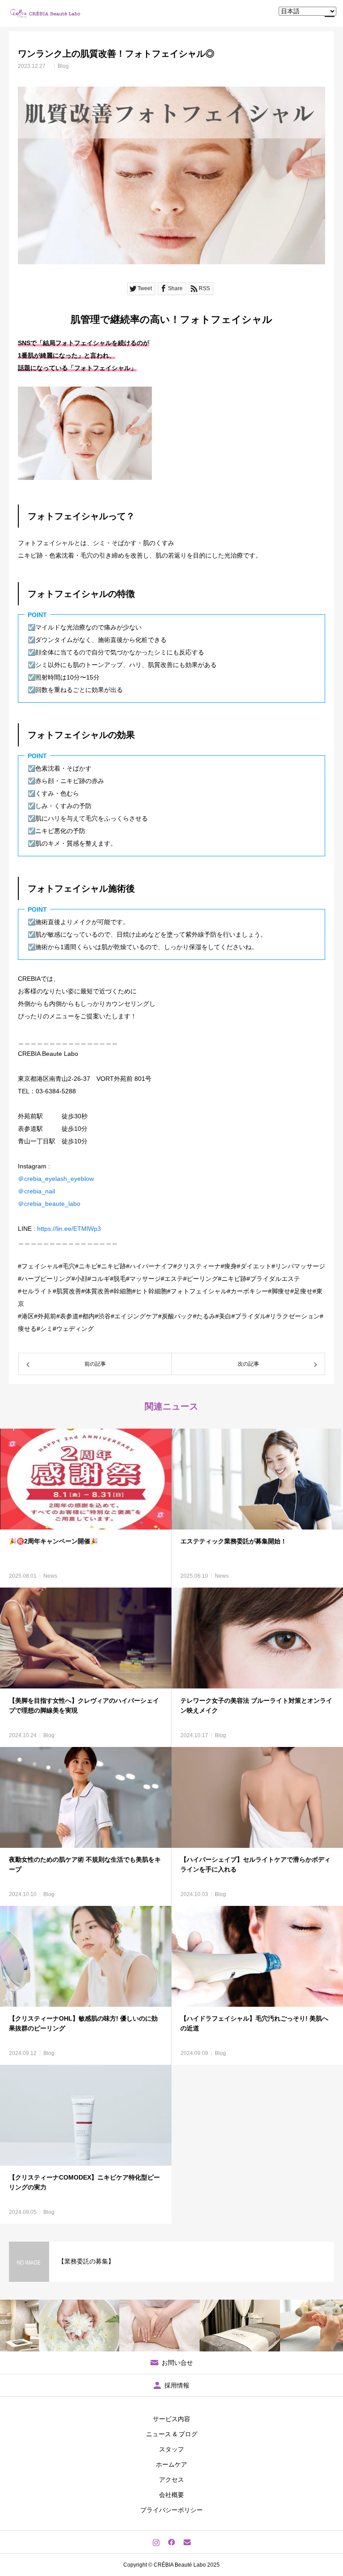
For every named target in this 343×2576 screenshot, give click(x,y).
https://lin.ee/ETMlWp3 (69, 1229)
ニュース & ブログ (172, 2434)
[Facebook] (172, 2542)
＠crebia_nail (36, 1191)
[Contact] (187, 2542)
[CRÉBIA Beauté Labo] (46, 13)
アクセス (171, 2480)
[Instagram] (156, 2542)
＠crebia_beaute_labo (49, 1204)
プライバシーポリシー (171, 2510)
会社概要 (171, 2495)
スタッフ (171, 2449)
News (50, 1576)
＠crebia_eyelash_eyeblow (56, 1179)
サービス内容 (171, 2419)
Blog (63, 66)
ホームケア (171, 2464)
